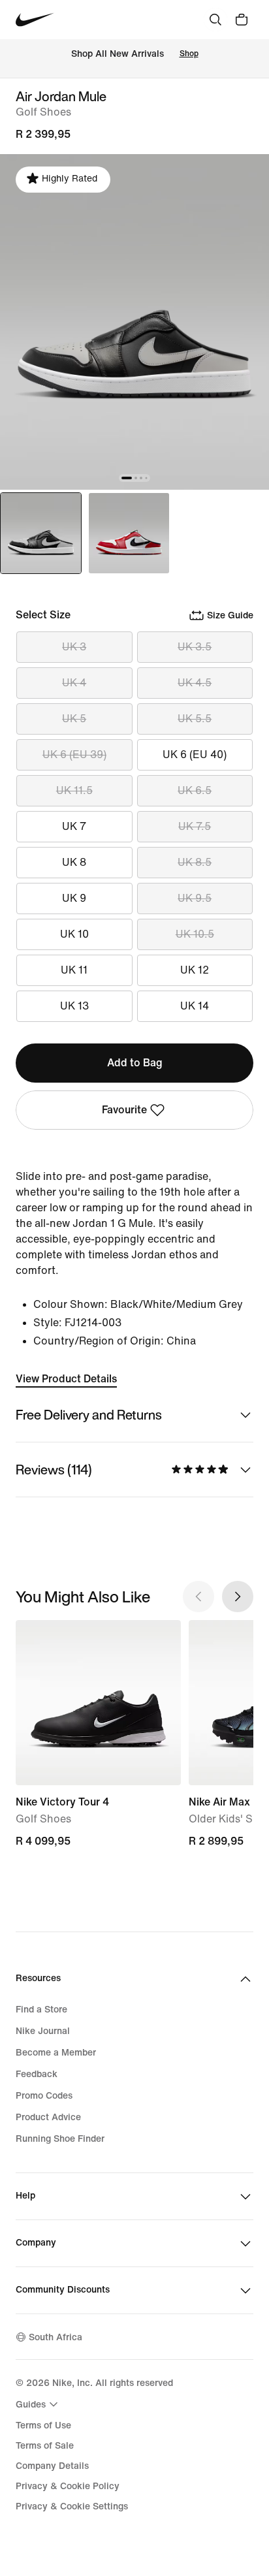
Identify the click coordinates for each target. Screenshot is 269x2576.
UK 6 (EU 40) (195, 755)
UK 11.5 (74, 790)
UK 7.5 (195, 826)
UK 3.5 (195, 647)
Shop (189, 54)
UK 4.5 (195, 683)
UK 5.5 (195, 719)
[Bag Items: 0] (242, 20)
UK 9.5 (195, 898)
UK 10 (74, 934)
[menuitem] (39, 2404)
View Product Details (66, 1379)
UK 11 (74, 970)
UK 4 (74, 683)
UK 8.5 (195, 862)
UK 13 (74, 1006)
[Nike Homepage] (35, 20)
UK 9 (74, 898)
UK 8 (74, 862)
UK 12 (195, 970)
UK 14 (195, 1006)
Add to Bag (135, 1063)
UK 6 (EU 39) (74, 755)
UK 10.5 (195, 934)
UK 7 (74, 826)
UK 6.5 (195, 790)
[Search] (215, 20)
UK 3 (74, 647)
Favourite (124, 1110)
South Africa (55, 2337)
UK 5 (74, 719)
